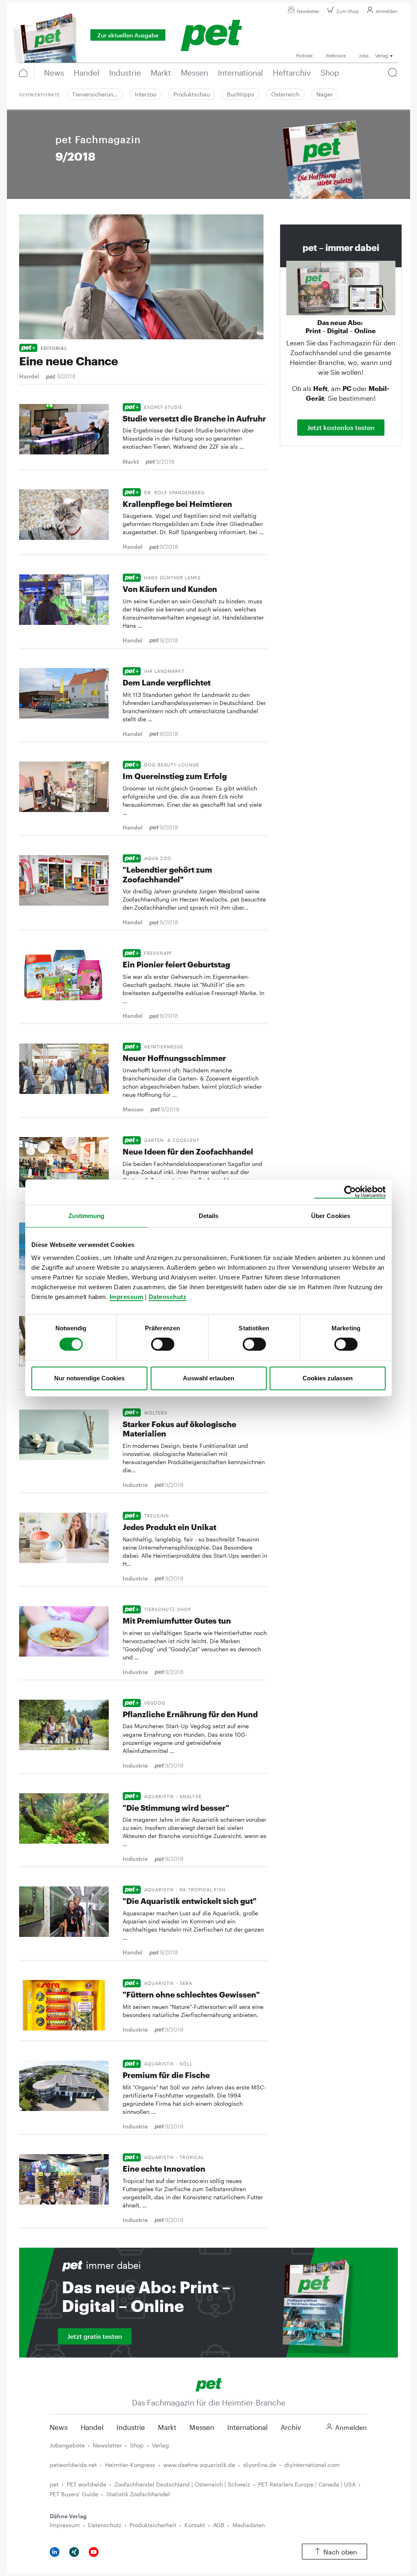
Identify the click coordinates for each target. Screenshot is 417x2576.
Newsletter (308, 11)
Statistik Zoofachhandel (138, 2494)
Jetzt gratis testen (95, 2336)
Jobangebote (67, 2445)
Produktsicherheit (153, 2525)
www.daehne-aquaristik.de (199, 2465)
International (247, 2427)
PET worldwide (87, 2484)
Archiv (291, 2427)
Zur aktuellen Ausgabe (128, 35)
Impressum (126, 1297)
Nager (325, 94)
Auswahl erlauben (208, 1378)
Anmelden (387, 11)
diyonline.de (260, 2465)
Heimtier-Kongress (130, 2465)
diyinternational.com (312, 2465)
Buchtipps (240, 94)
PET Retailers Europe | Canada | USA (307, 2484)
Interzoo (146, 94)
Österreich (285, 94)
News (59, 2427)
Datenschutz (168, 1297)
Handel (92, 2427)
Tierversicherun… (95, 94)
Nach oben (340, 2552)
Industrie (131, 2427)
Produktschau (192, 94)
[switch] (163, 1344)
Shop (137, 2445)
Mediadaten (249, 2525)
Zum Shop (348, 11)
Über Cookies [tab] (331, 1216)
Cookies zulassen (328, 1378)
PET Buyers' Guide (74, 2494)
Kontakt (195, 2525)
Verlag (160, 2445)
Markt (167, 2427)
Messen (202, 2427)
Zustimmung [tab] (87, 1216)
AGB (219, 2525)
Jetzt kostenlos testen (341, 427)
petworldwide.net (73, 2465)
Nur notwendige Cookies (89, 1378)
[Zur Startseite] (209, 2384)
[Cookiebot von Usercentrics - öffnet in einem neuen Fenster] (350, 1192)
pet (54, 2484)
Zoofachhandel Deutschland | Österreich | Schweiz (182, 2484)
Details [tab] (209, 1216)
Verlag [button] (382, 56)
